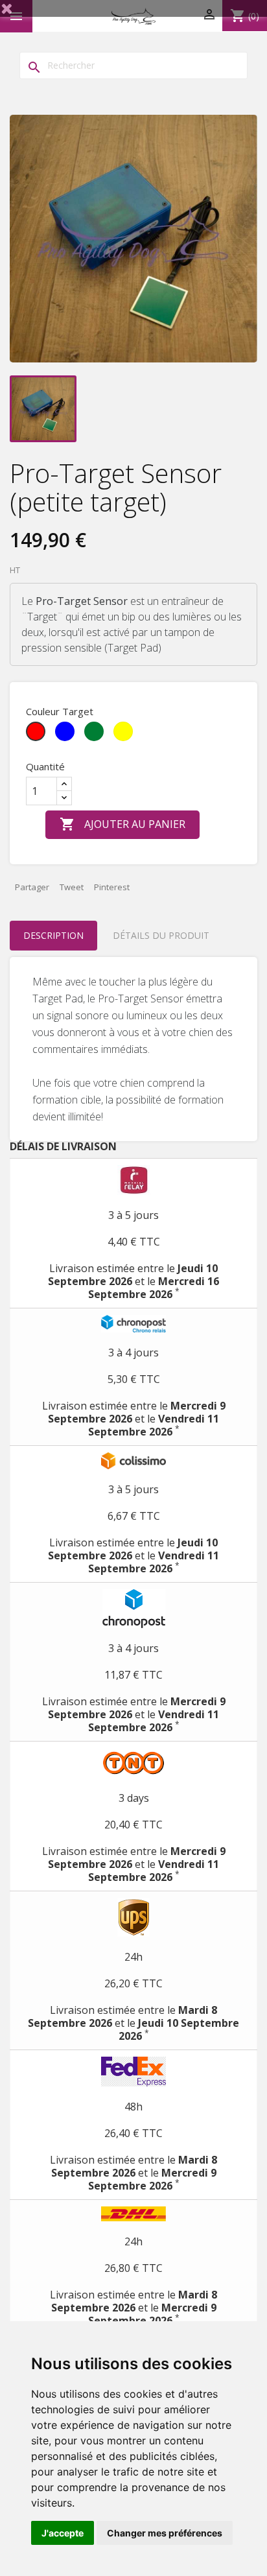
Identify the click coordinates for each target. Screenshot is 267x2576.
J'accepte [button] (63, 2533)
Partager (32, 887)
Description (53, 935)
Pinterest (112, 887)
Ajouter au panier (122, 824)
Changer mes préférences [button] (165, 2533)
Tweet (72, 887)
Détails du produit (161, 935)
